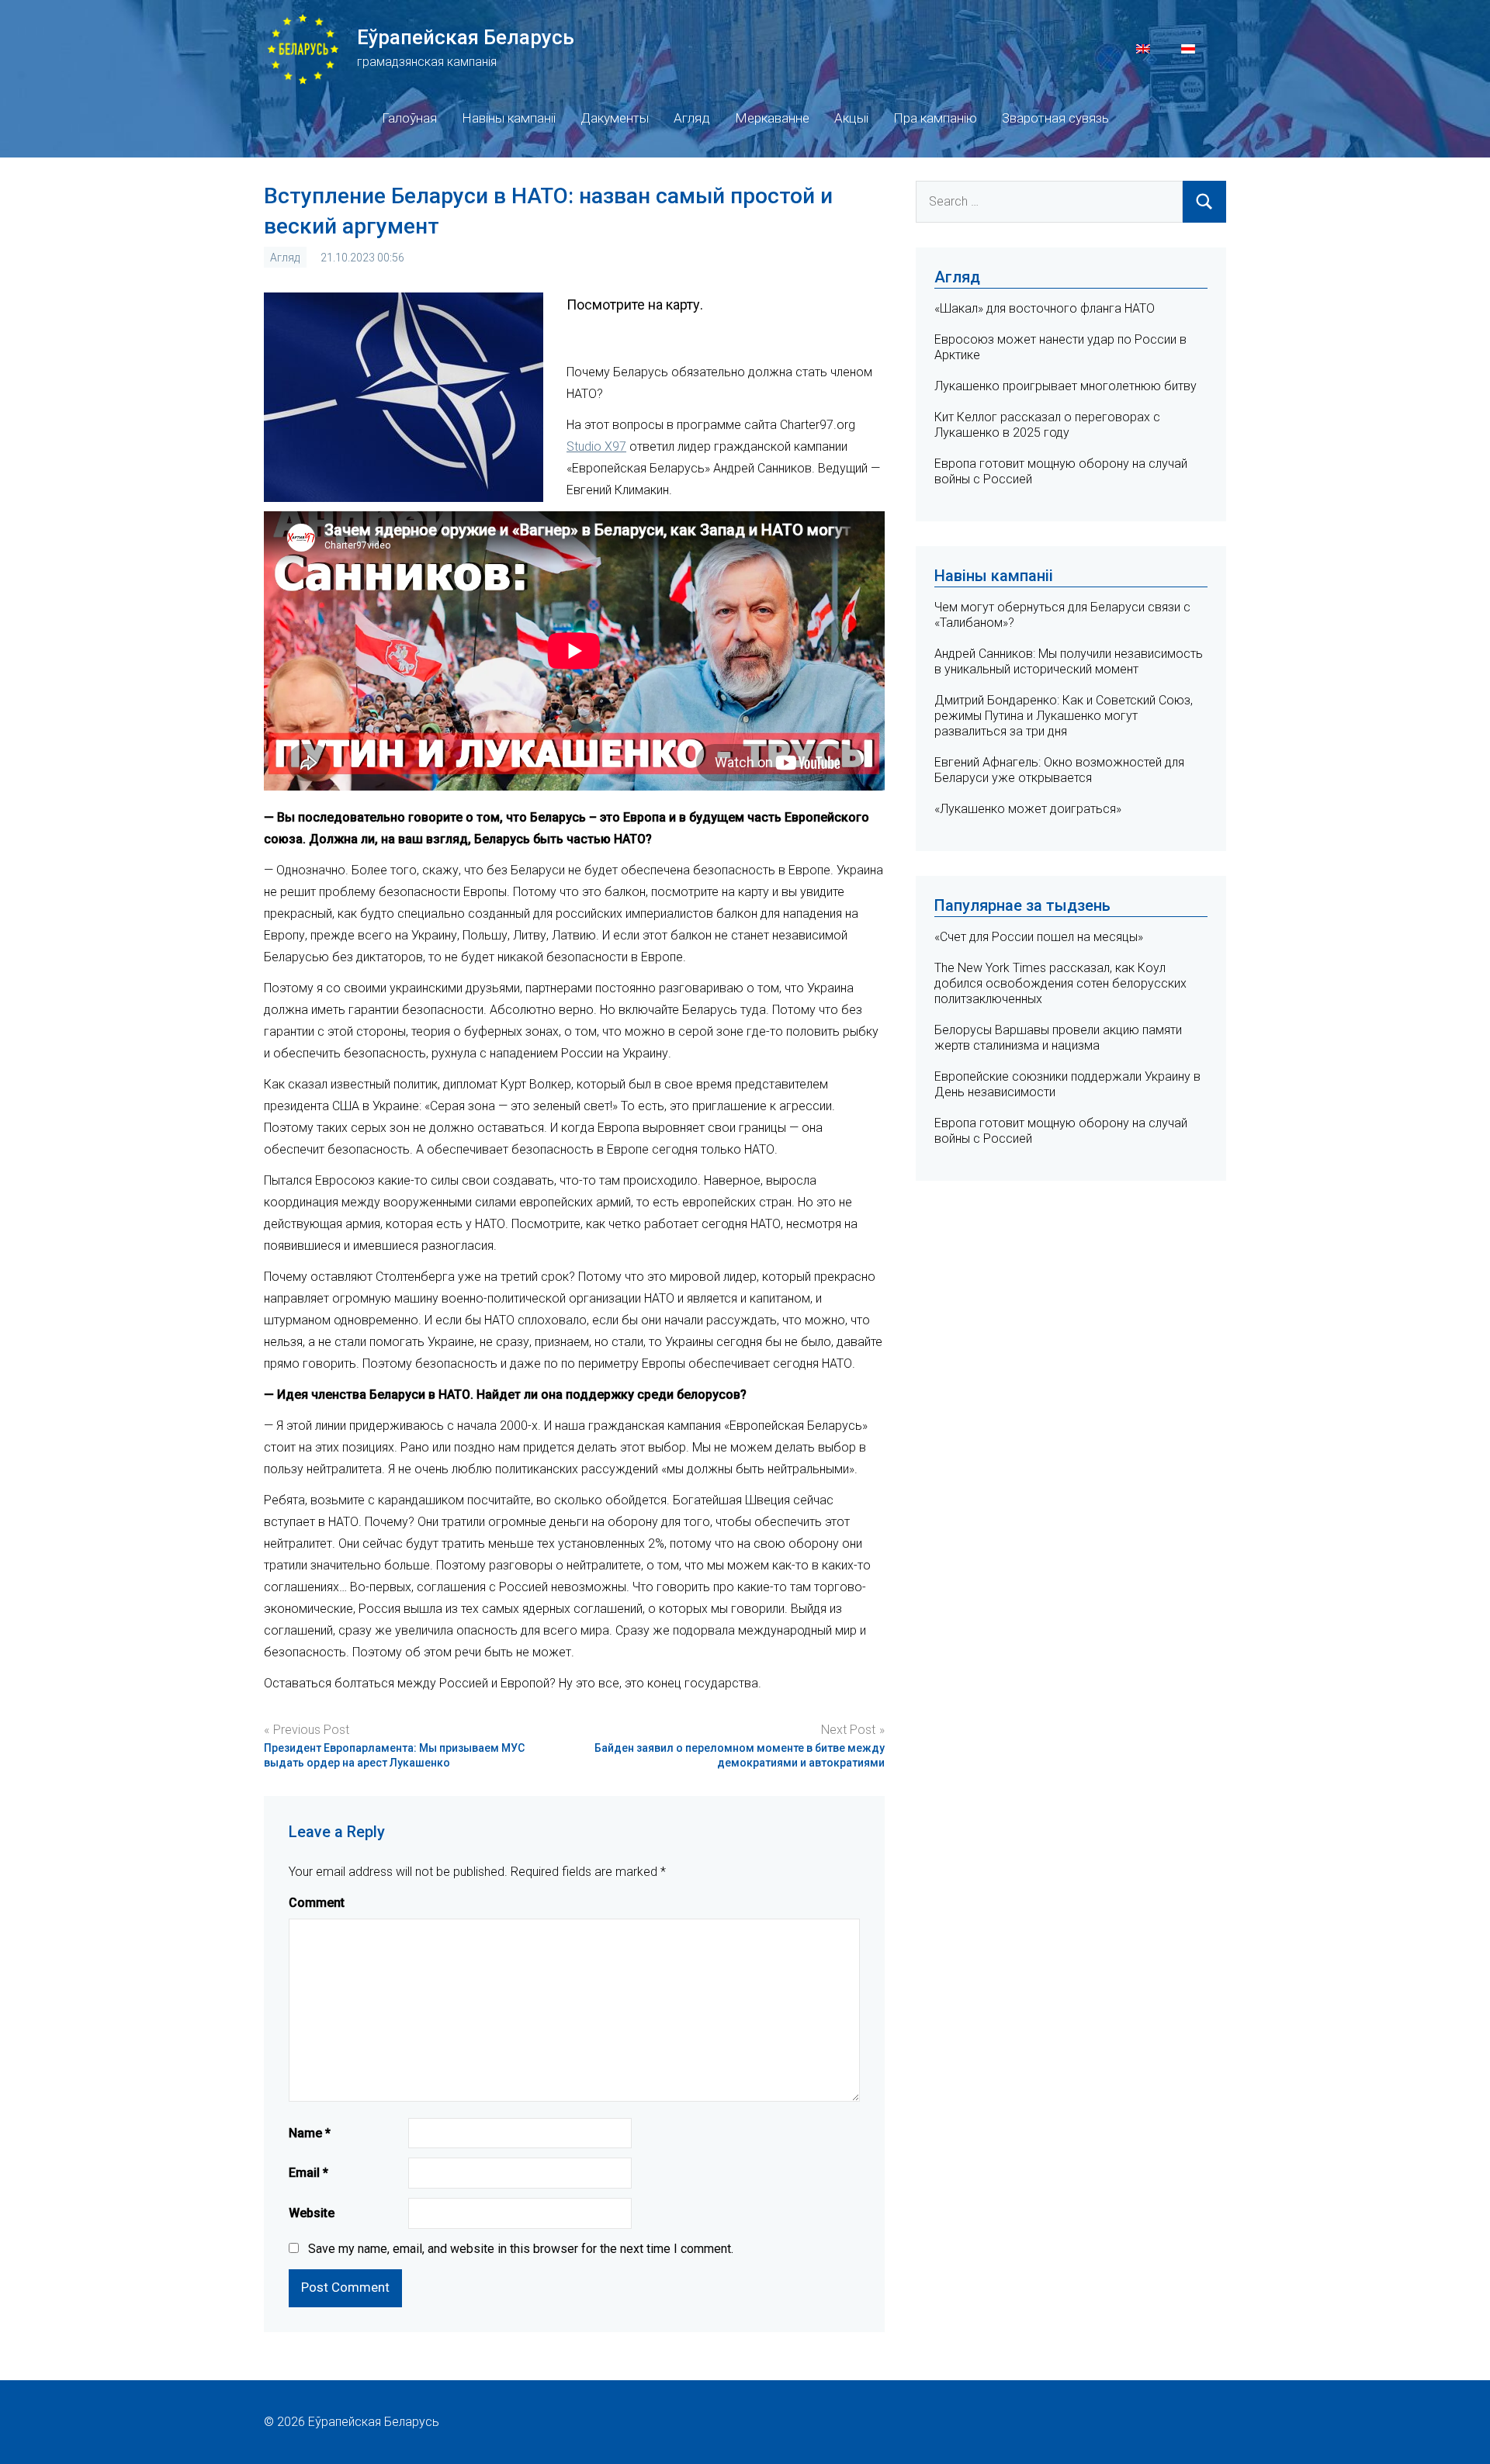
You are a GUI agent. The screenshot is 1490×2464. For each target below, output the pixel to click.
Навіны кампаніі (509, 118)
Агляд (692, 118)
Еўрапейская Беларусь (466, 37)
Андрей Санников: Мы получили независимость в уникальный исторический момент (1069, 661)
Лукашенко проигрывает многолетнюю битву (1066, 386)
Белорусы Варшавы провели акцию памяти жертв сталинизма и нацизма (1058, 1038)
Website (312, 2213)
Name (310, 2133)
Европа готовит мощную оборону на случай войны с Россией (1061, 1131)
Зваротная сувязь (1055, 118)
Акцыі (851, 118)
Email (308, 2173)
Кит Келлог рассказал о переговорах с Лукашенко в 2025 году (1047, 425)
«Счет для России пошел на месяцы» (1039, 937)
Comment (317, 1903)
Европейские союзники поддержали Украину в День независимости (1067, 1084)
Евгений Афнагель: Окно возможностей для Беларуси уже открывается (1059, 770)
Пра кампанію (935, 118)
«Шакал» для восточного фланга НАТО (1045, 308)
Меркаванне (772, 118)
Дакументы (615, 118)
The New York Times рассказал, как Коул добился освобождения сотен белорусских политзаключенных (1060, 983)
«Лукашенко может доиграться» (1028, 809)
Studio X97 (596, 446)
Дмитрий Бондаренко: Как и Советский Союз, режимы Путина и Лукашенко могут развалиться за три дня (1064, 716)
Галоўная (409, 118)
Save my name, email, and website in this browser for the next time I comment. (521, 2249)
